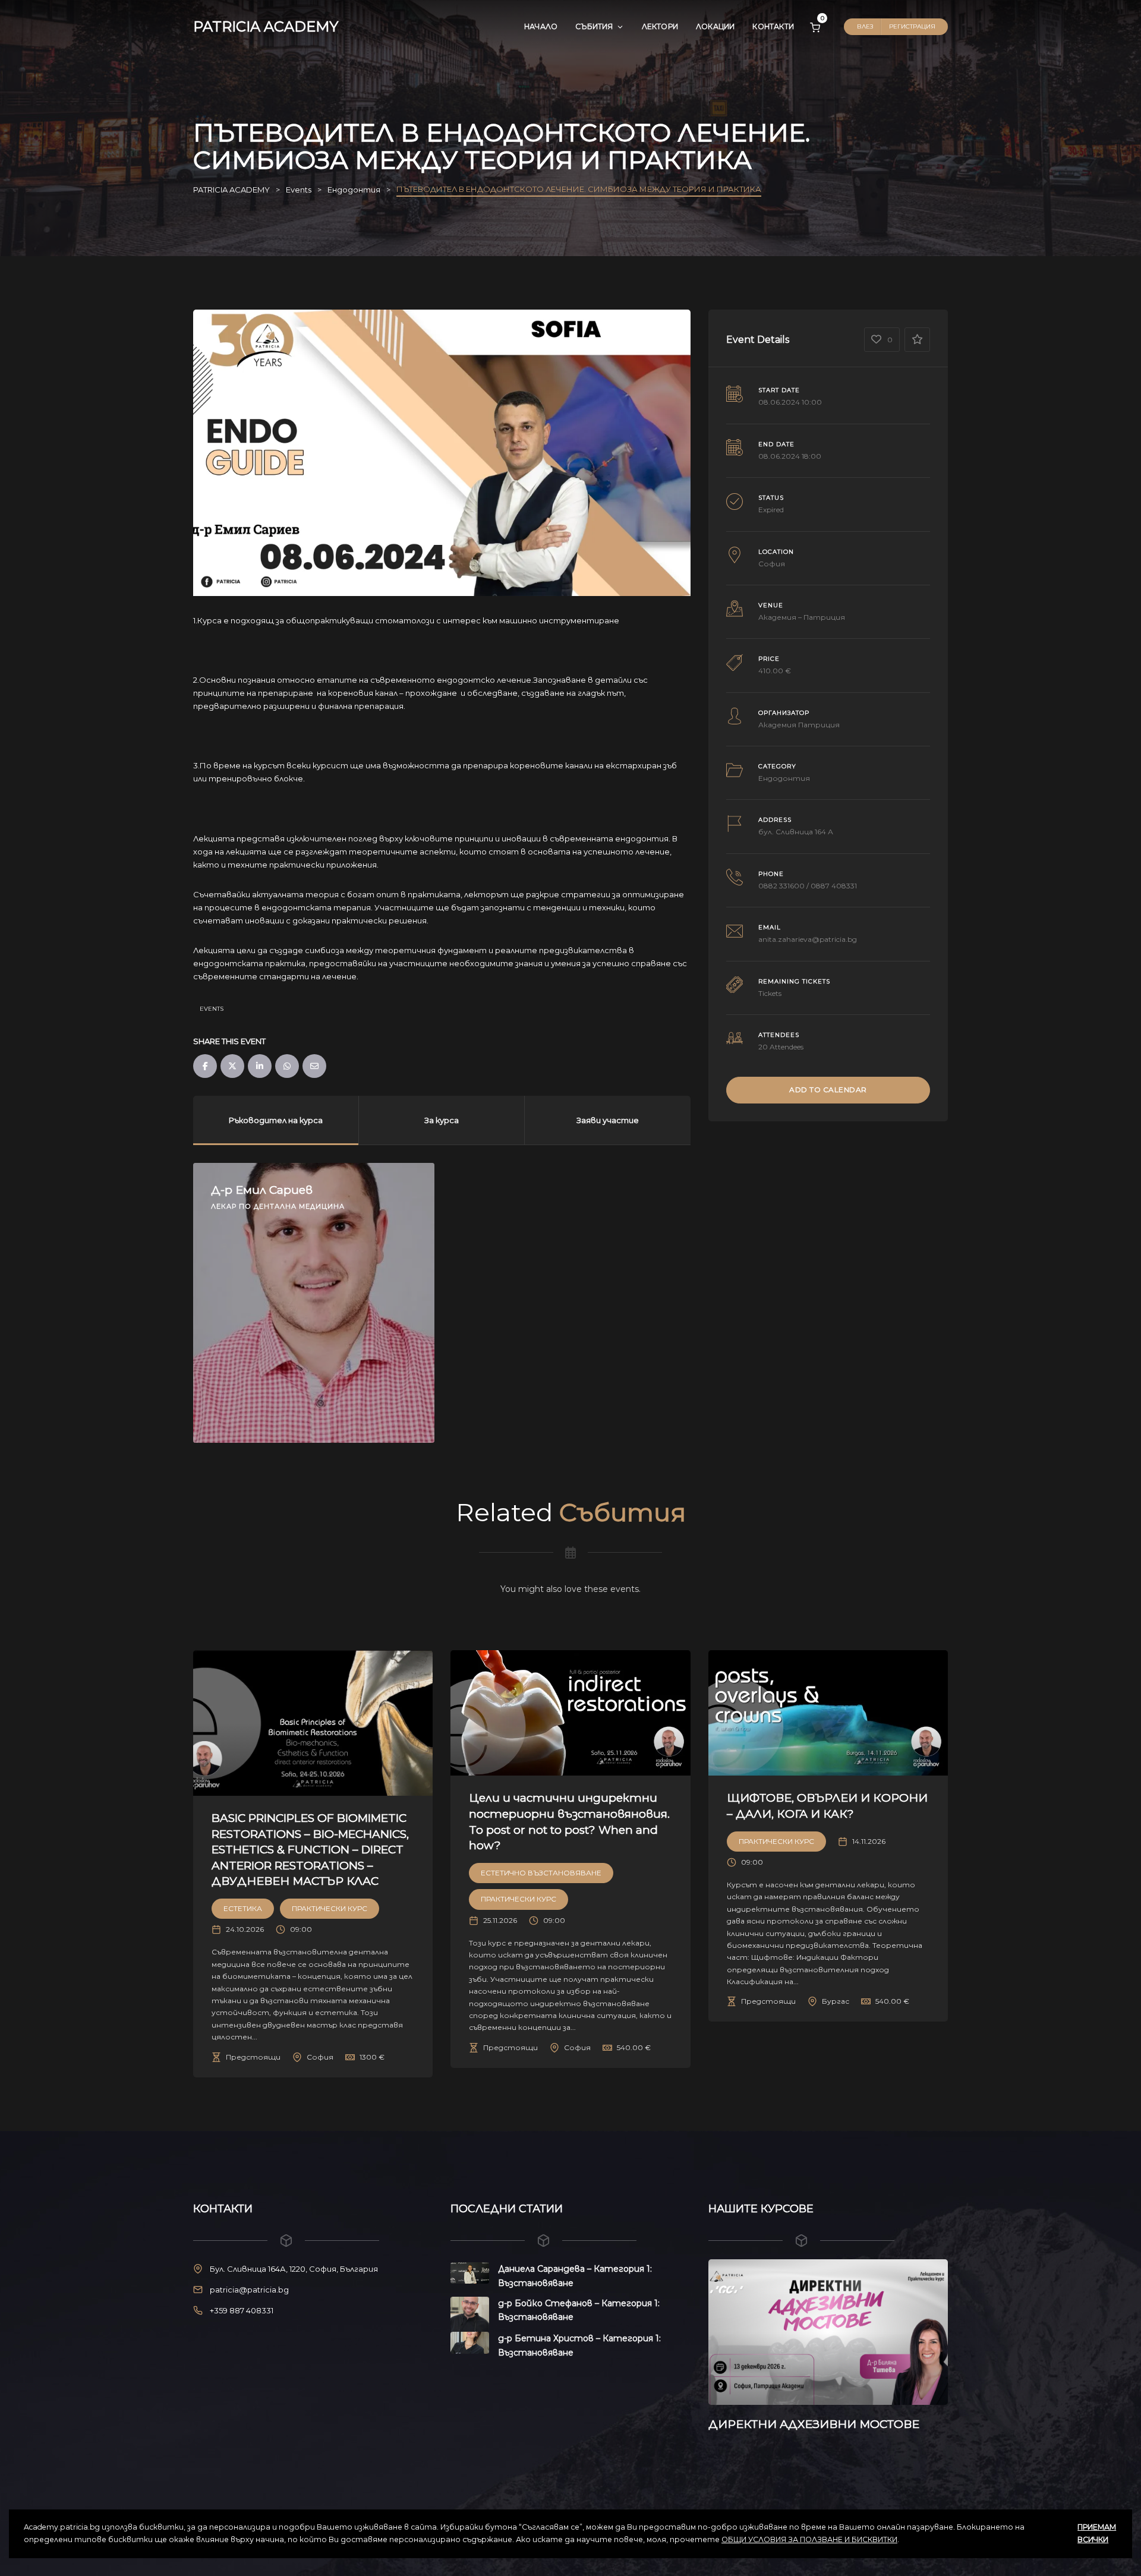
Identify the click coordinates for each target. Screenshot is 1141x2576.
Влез (865, 26)
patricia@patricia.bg (249, 2290)
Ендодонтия (784, 778)
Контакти (773, 26)
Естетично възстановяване (541, 1873)
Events (212, 1009)
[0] (815, 27)
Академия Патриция (799, 725)
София (772, 564)
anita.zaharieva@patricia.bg (808, 939)
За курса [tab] (442, 1120)
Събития (594, 26)
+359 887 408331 (242, 2310)
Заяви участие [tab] (608, 1120)
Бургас (836, 2001)
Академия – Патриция (802, 617)
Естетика (243, 1908)
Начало (541, 26)
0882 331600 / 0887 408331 (808, 886)
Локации (715, 26)
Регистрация (912, 26)
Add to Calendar (828, 1090)
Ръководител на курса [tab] (276, 1120)
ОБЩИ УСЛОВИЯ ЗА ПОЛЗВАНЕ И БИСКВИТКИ (809, 2539)
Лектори (660, 26)
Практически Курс (330, 1908)
